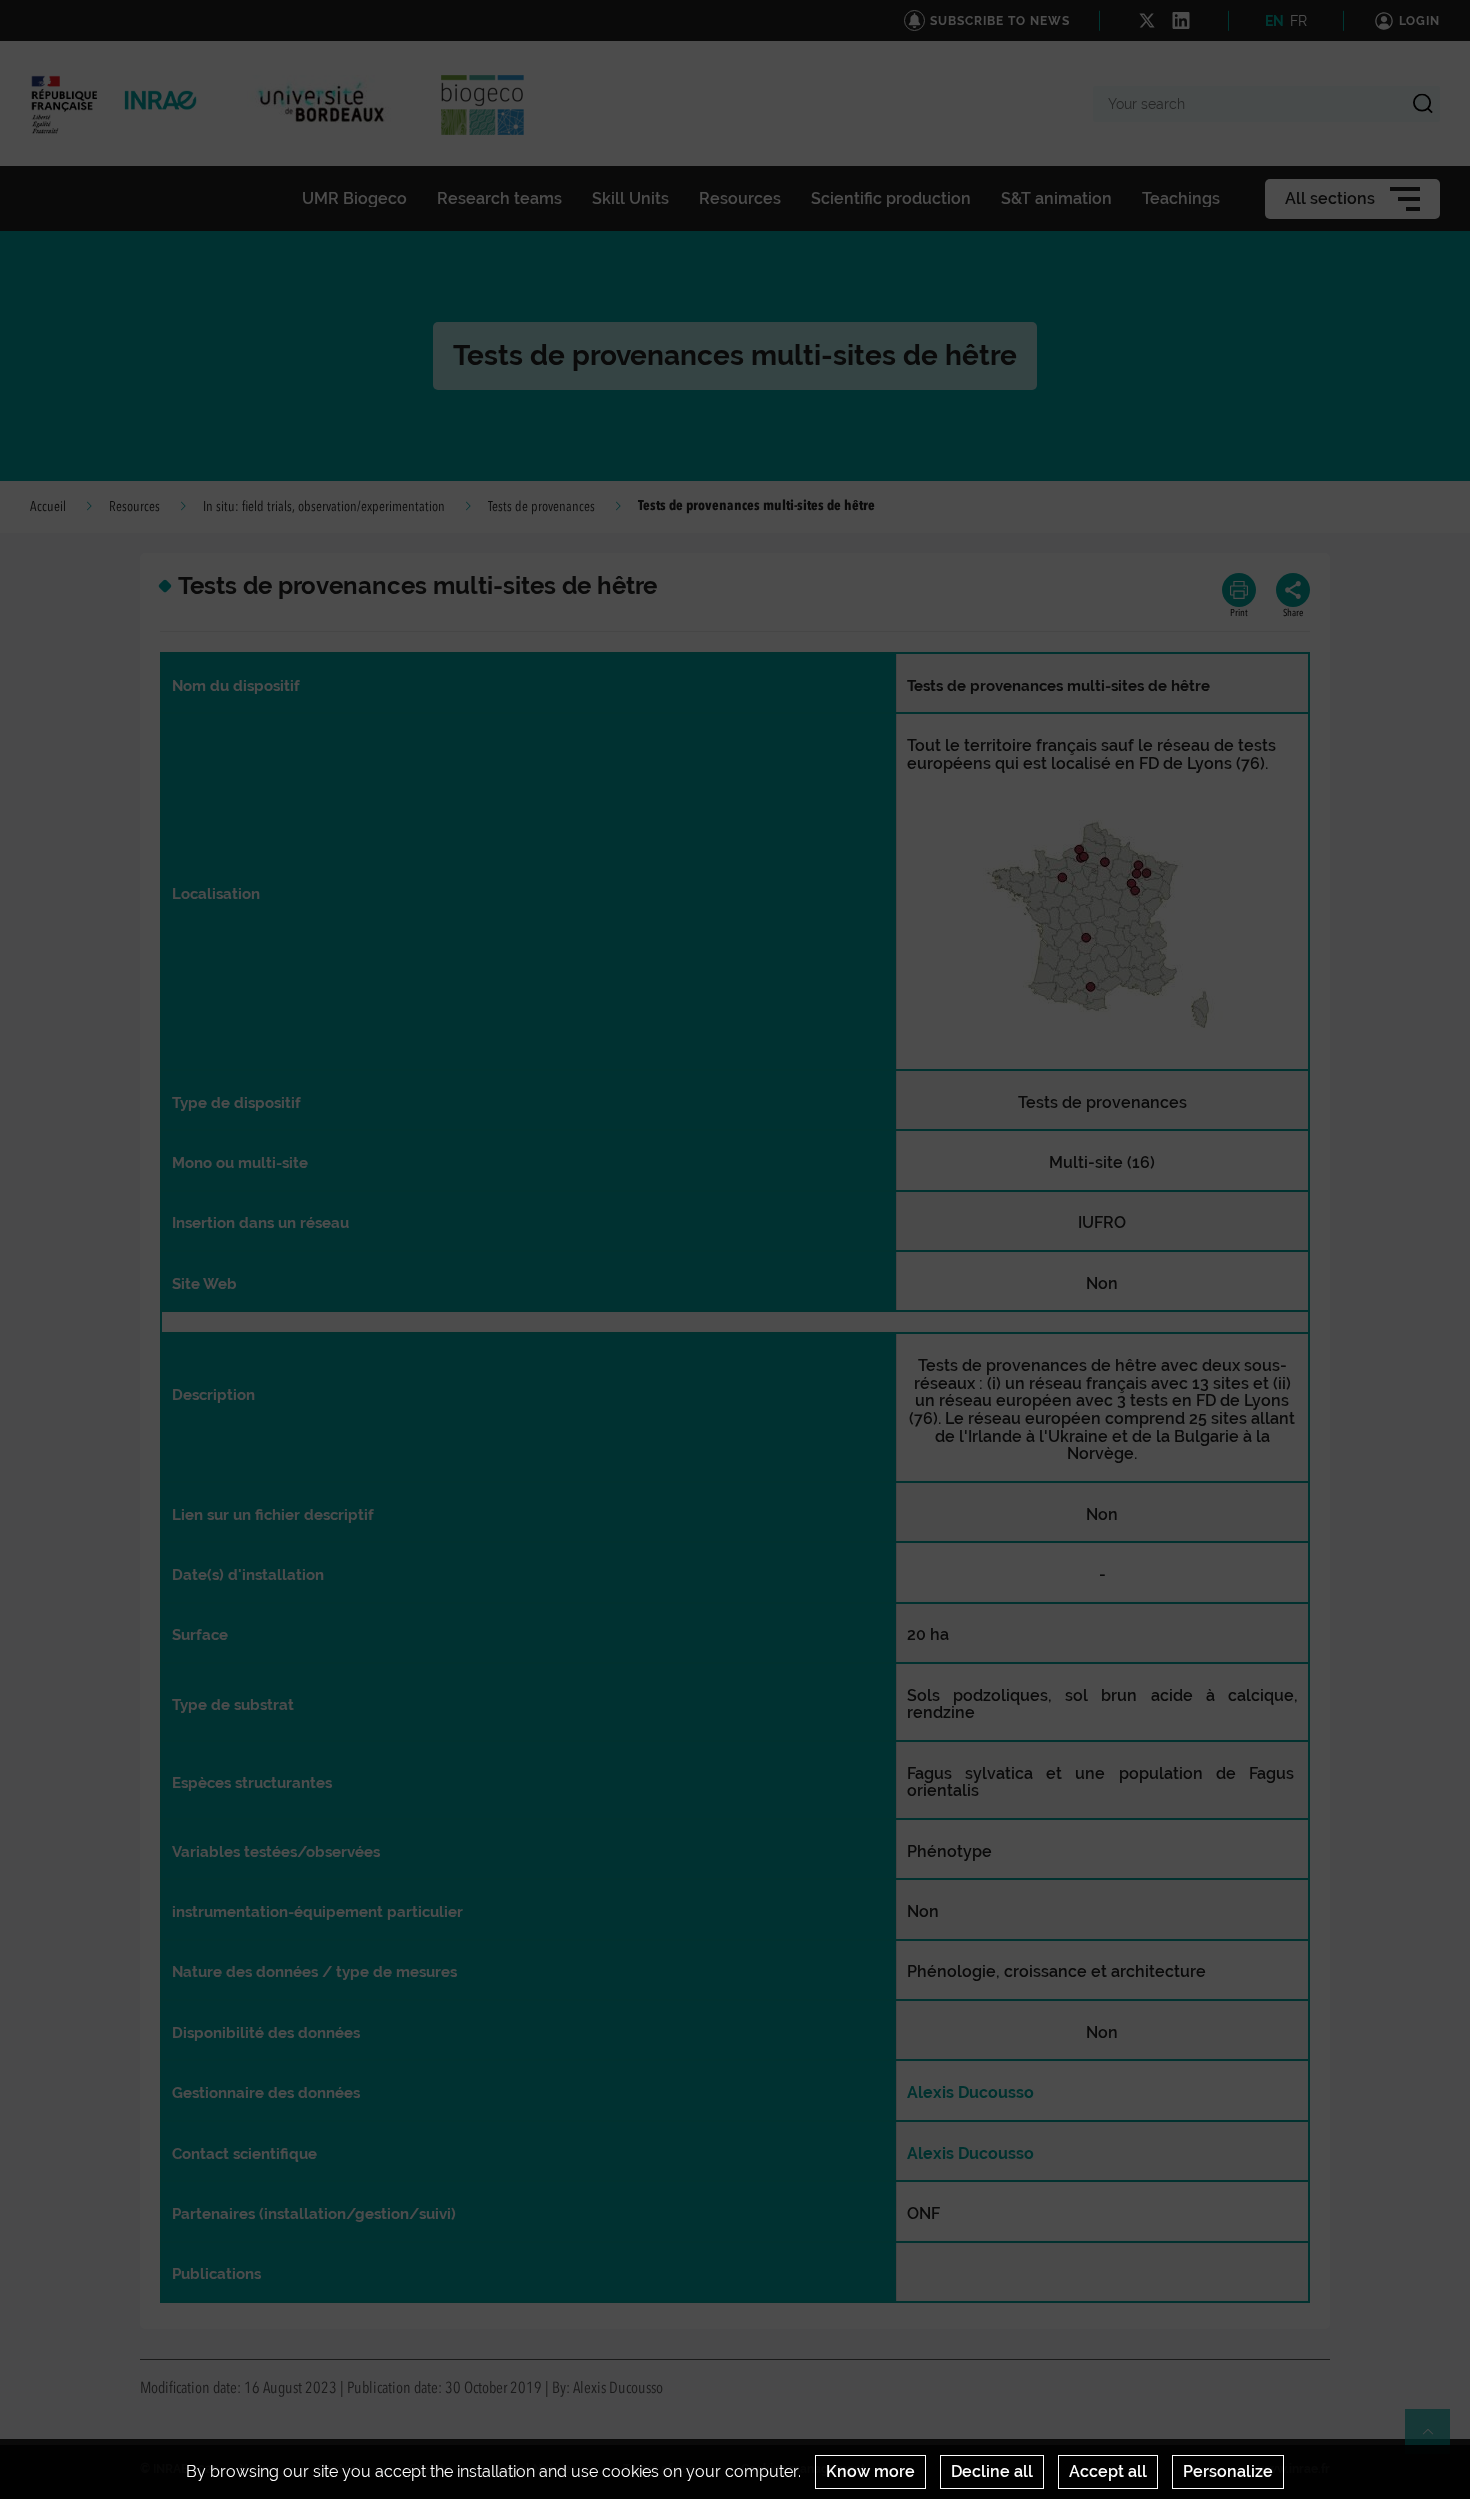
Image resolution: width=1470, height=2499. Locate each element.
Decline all (992, 2471)
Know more (870, 2471)
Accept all (1108, 2471)
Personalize (1228, 2471)
